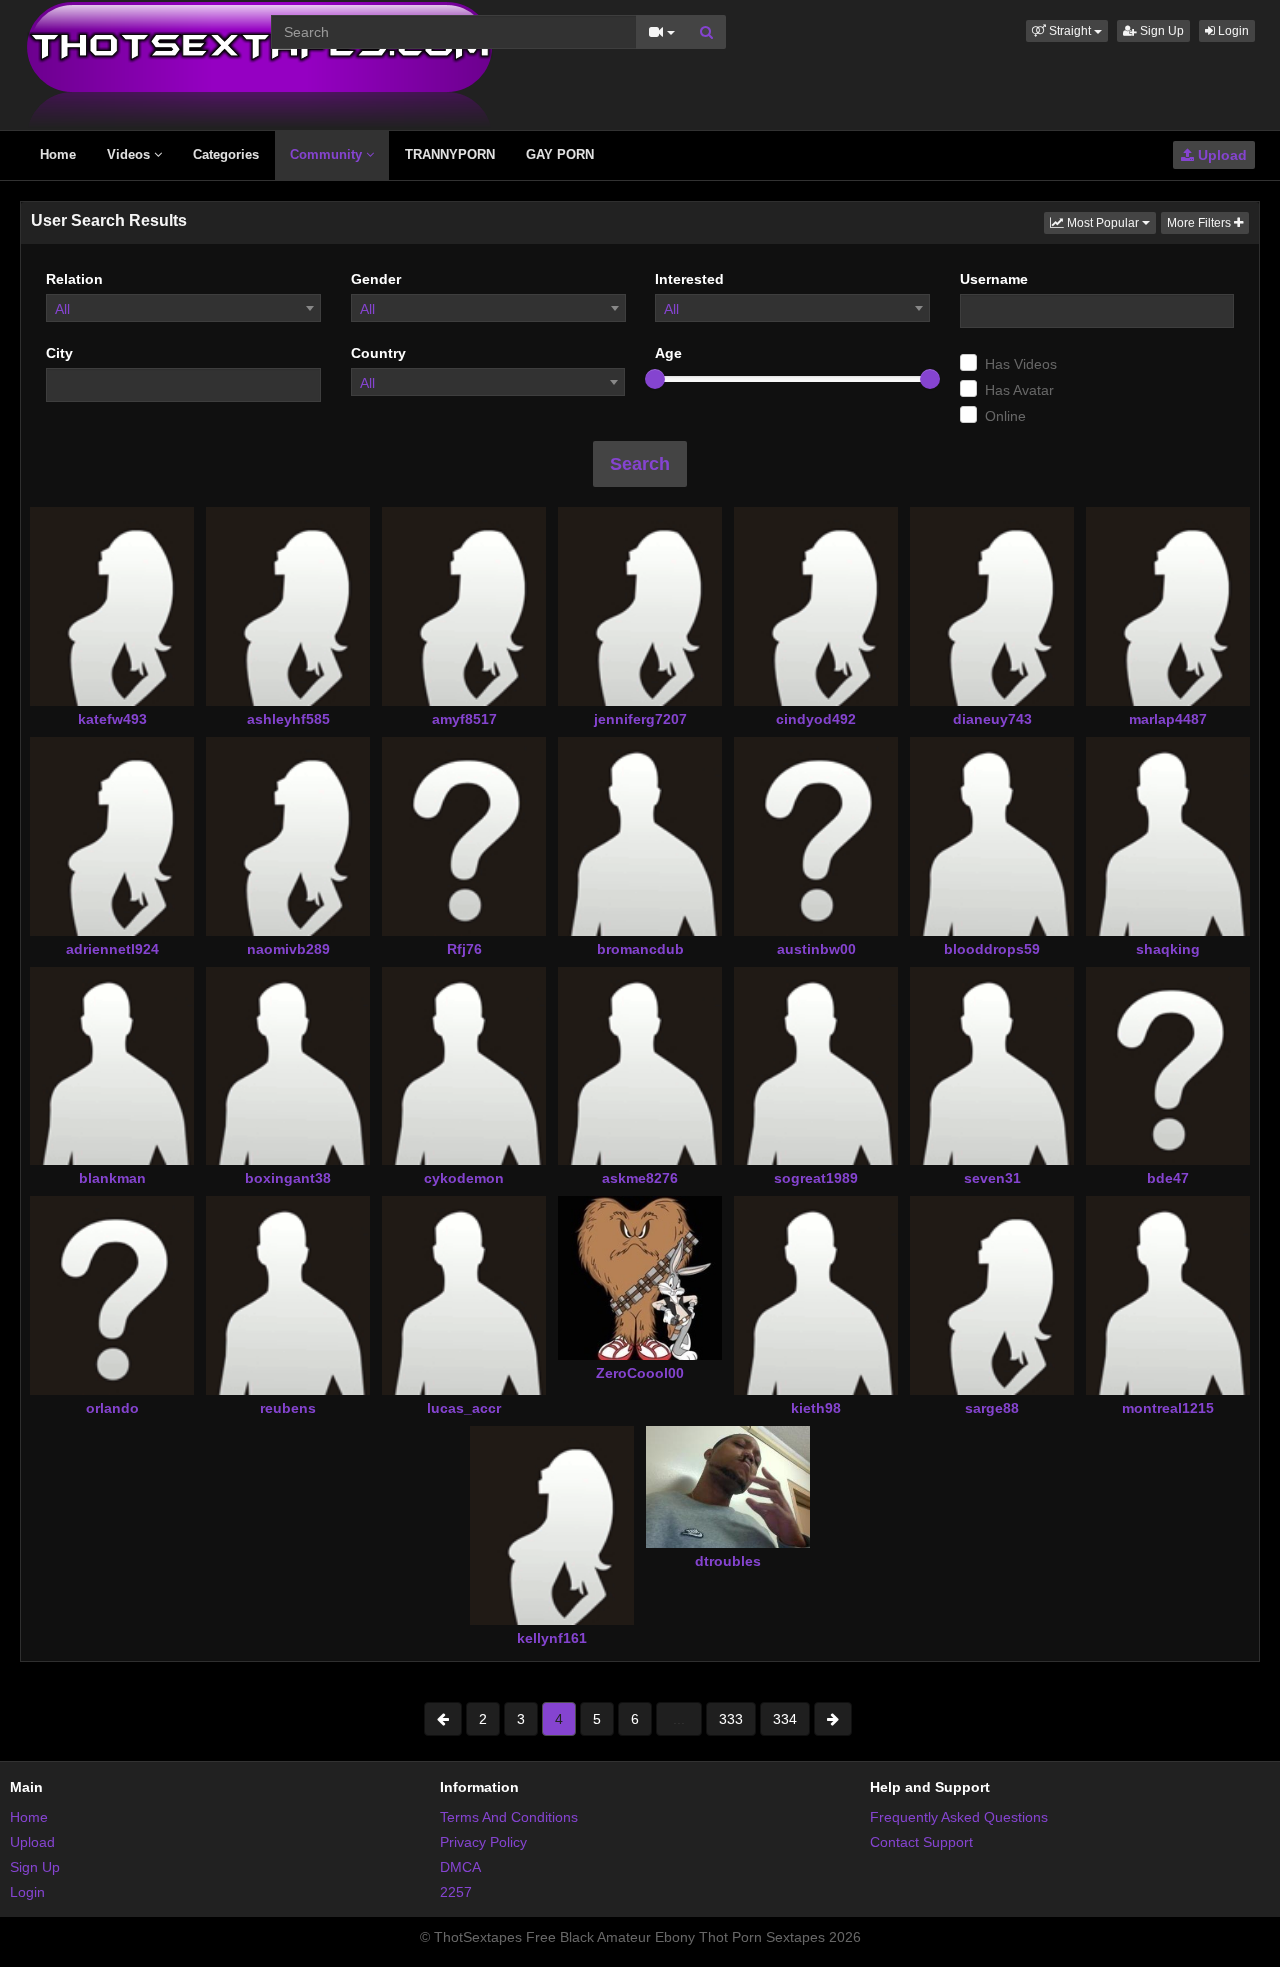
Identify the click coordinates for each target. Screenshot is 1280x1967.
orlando (112, 1408)
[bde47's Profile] (1168, 1066)
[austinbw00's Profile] (816, 836)
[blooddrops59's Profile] (992, 836)
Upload (1220, 155)
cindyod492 (816, 719)
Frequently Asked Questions (959, 1817)
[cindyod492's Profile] (816, 606)
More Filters (1200, 223)
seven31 (992, 1178)
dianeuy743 (992, 719)
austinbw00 (816, 949)
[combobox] (183, 308)
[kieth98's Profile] (816, 1295)
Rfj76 (464, 949)
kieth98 (816, 1408)
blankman (112, 1178)
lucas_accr (464, 1408)
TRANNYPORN (450, 154)
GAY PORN (560, 154)
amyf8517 (464, 719)
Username (994, 279)
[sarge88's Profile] (992, 1295)
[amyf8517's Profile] (464, 606)
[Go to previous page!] (443, 1719)
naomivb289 (288, 949)
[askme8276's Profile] (640, 1066)
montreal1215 (1168, 1408)
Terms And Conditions (509, 1817)
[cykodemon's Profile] (464, 1066)
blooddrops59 (992, 949)
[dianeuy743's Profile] (992, 606)
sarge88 (992, 1408)
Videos (130, 154)
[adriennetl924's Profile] (112, 836)
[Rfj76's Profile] (464, 836)
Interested (689, 279)
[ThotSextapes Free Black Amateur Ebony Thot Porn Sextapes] (259, 64)
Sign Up (1160, 31)
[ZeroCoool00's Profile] (640, 1278)
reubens (288, 1408)
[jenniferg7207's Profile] (640, 606)
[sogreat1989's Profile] (816, 1066)
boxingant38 (288, 1178)
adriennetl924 (112, 949)
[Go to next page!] (833, 1719)
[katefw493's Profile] (112, 606)
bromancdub (640, 949)
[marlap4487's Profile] (1168, 606)
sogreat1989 (816, 1178)
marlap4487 (1168, 719)
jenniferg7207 (640, 719)
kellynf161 (552, 1638)
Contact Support (921, 1842)
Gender (376, 279)
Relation (74, 279)
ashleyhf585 (288, 719)
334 (785, 1719)
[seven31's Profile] (992, 1066)
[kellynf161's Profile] (552, 1525)
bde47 (1168, 1178)
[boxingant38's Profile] (288, 1066)
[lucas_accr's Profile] (464, 1295)
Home (58, 154)
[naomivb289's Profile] (288, 836)
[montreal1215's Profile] (1168, 1295)
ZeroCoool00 (640, 1373)
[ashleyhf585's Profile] (288, 606)
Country (378, 353)
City (59, 353)
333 (731, 1719)
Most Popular (1110, 222)
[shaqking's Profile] (1168, 836)
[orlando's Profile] (112, 1295)
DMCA (460, 1867)
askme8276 (640, 1178)
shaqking (1168, 949)
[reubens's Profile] (288, 1295)
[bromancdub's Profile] (640, 836)
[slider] (655, 379)
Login (1232, 31)
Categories (226, 154)
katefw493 (112, 719)
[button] (1067, 31)
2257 (456, 1892)
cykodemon (464, 1178)
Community (328, 154)
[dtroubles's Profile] (728, 1487)
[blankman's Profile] (112, 1066)
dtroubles (728, 1561)
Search (640, 464)
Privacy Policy (483, 1842)
